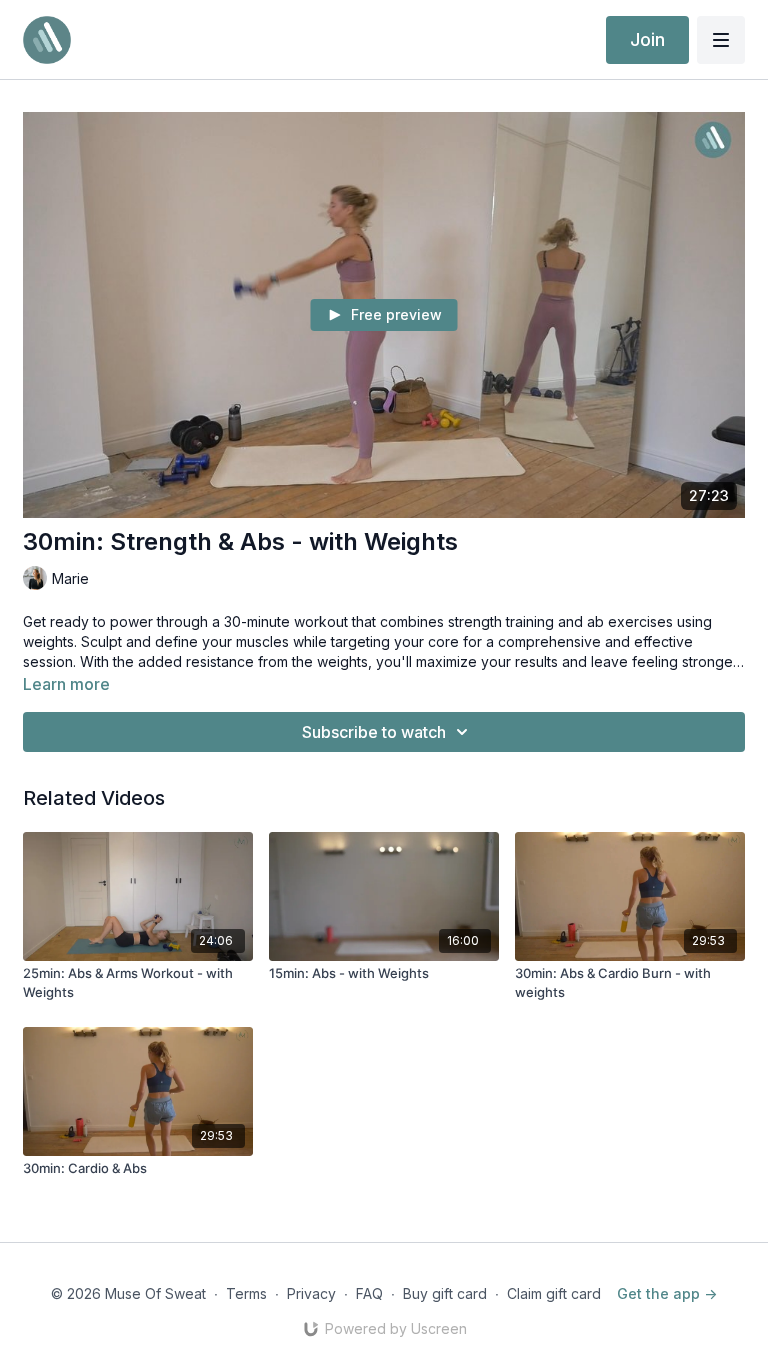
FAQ (369, 1293)
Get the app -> (667, 1293)
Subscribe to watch (374, 732)
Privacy (311, 1293)
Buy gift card (445, 1293)
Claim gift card (554, 1293)
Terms (246, 1293)
